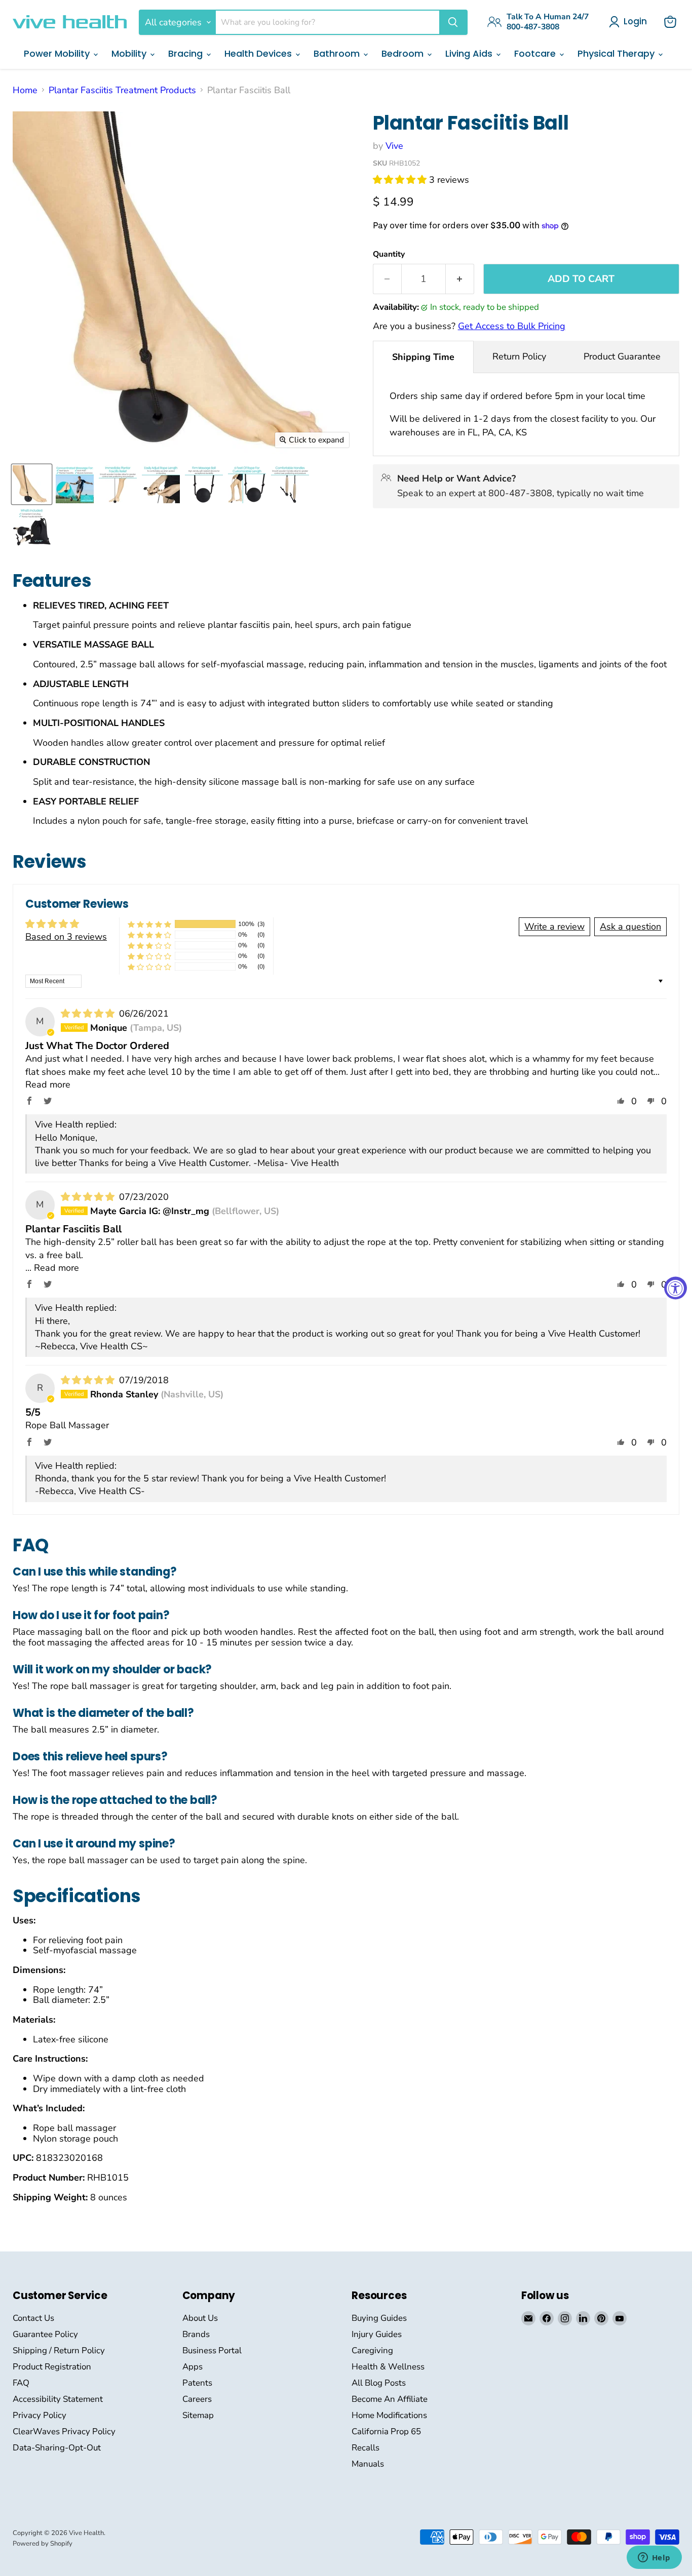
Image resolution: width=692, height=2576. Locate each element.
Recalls (366, 2448)
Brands (196, 2334)
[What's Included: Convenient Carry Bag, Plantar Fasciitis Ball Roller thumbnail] (32, 527)
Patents (197, 2383)
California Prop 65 (386, 2431)
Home (25, 90)
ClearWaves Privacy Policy (64, 2431)
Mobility (130, 53)
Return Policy (519, 356)
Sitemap (198, 2415)
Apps (193, 2367)
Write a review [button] (554, 927)
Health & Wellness (388, 2367)
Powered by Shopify (43, 2544)
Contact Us (33, 2318)
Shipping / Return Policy (59, 2350)
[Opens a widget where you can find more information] (654, 2558)
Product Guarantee (622, 356)
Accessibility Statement (58, 2399)
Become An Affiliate (390, 2399)
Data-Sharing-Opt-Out (57, 2448)
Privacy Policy (40, 2415)
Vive (394, 146)
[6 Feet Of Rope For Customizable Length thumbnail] (247, 484)
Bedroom (404, 53)
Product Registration (52, 2367)
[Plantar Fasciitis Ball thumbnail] (32, 484)
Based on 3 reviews (66, 937)
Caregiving (372, 2350)
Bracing (187, 53)
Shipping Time (423, 357)
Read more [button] (48, 1084)
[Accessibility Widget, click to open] (676, 1288)
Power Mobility (58, 53)
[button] (401, 180)
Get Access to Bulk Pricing (512, 326)
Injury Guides (377, 2334)
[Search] (453, 22)
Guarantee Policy (45, 2334)
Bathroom (338, 53)
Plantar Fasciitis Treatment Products (122, 90)
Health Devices (259, 53)
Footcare (536, 53)
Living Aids (470, 53)
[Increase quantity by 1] (460, 279)
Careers (197, 2399)
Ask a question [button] (630, 927)
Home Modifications (389, 2415)
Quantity (389, 254)
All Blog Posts (379, 2383)
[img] (89, 1014)
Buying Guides (379, 2318)
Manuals (368, 2464)
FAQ (21, 2383)
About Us (200, 2318)
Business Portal (212, 2350)
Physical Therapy (617, 53)
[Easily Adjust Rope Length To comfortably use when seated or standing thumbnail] (161, 484)
